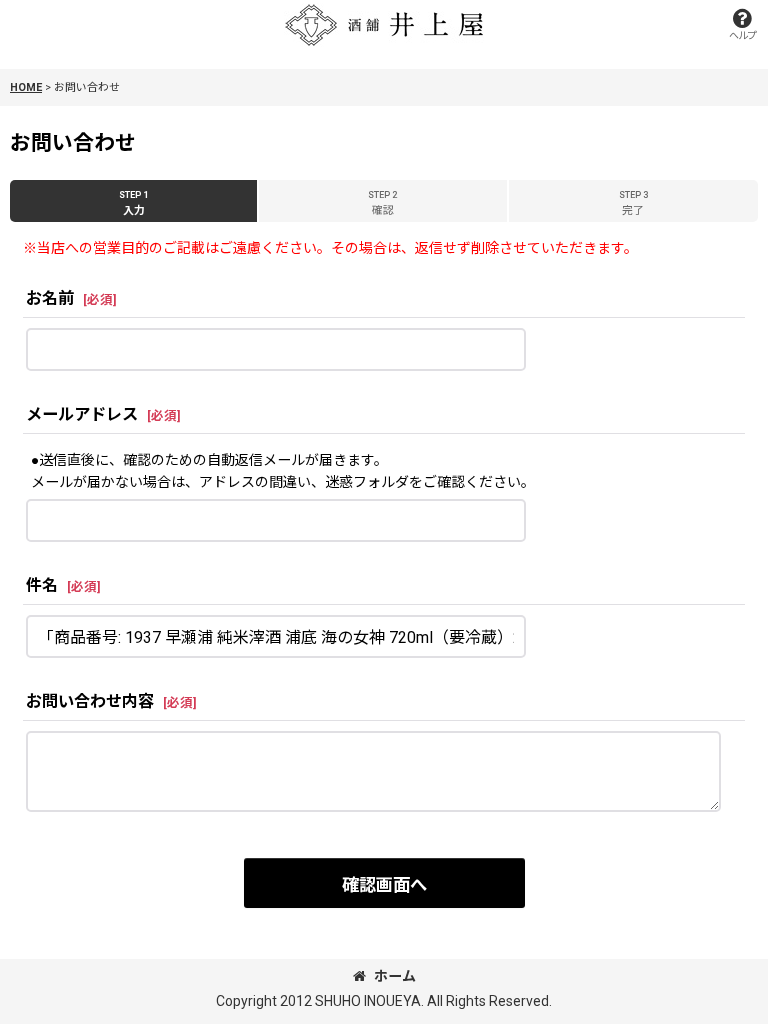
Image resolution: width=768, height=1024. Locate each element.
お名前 (50, 298)
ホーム (395, 976)
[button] (742, 24)
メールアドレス (82, 414)
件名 (42, 585)
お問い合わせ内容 (90, 701)
